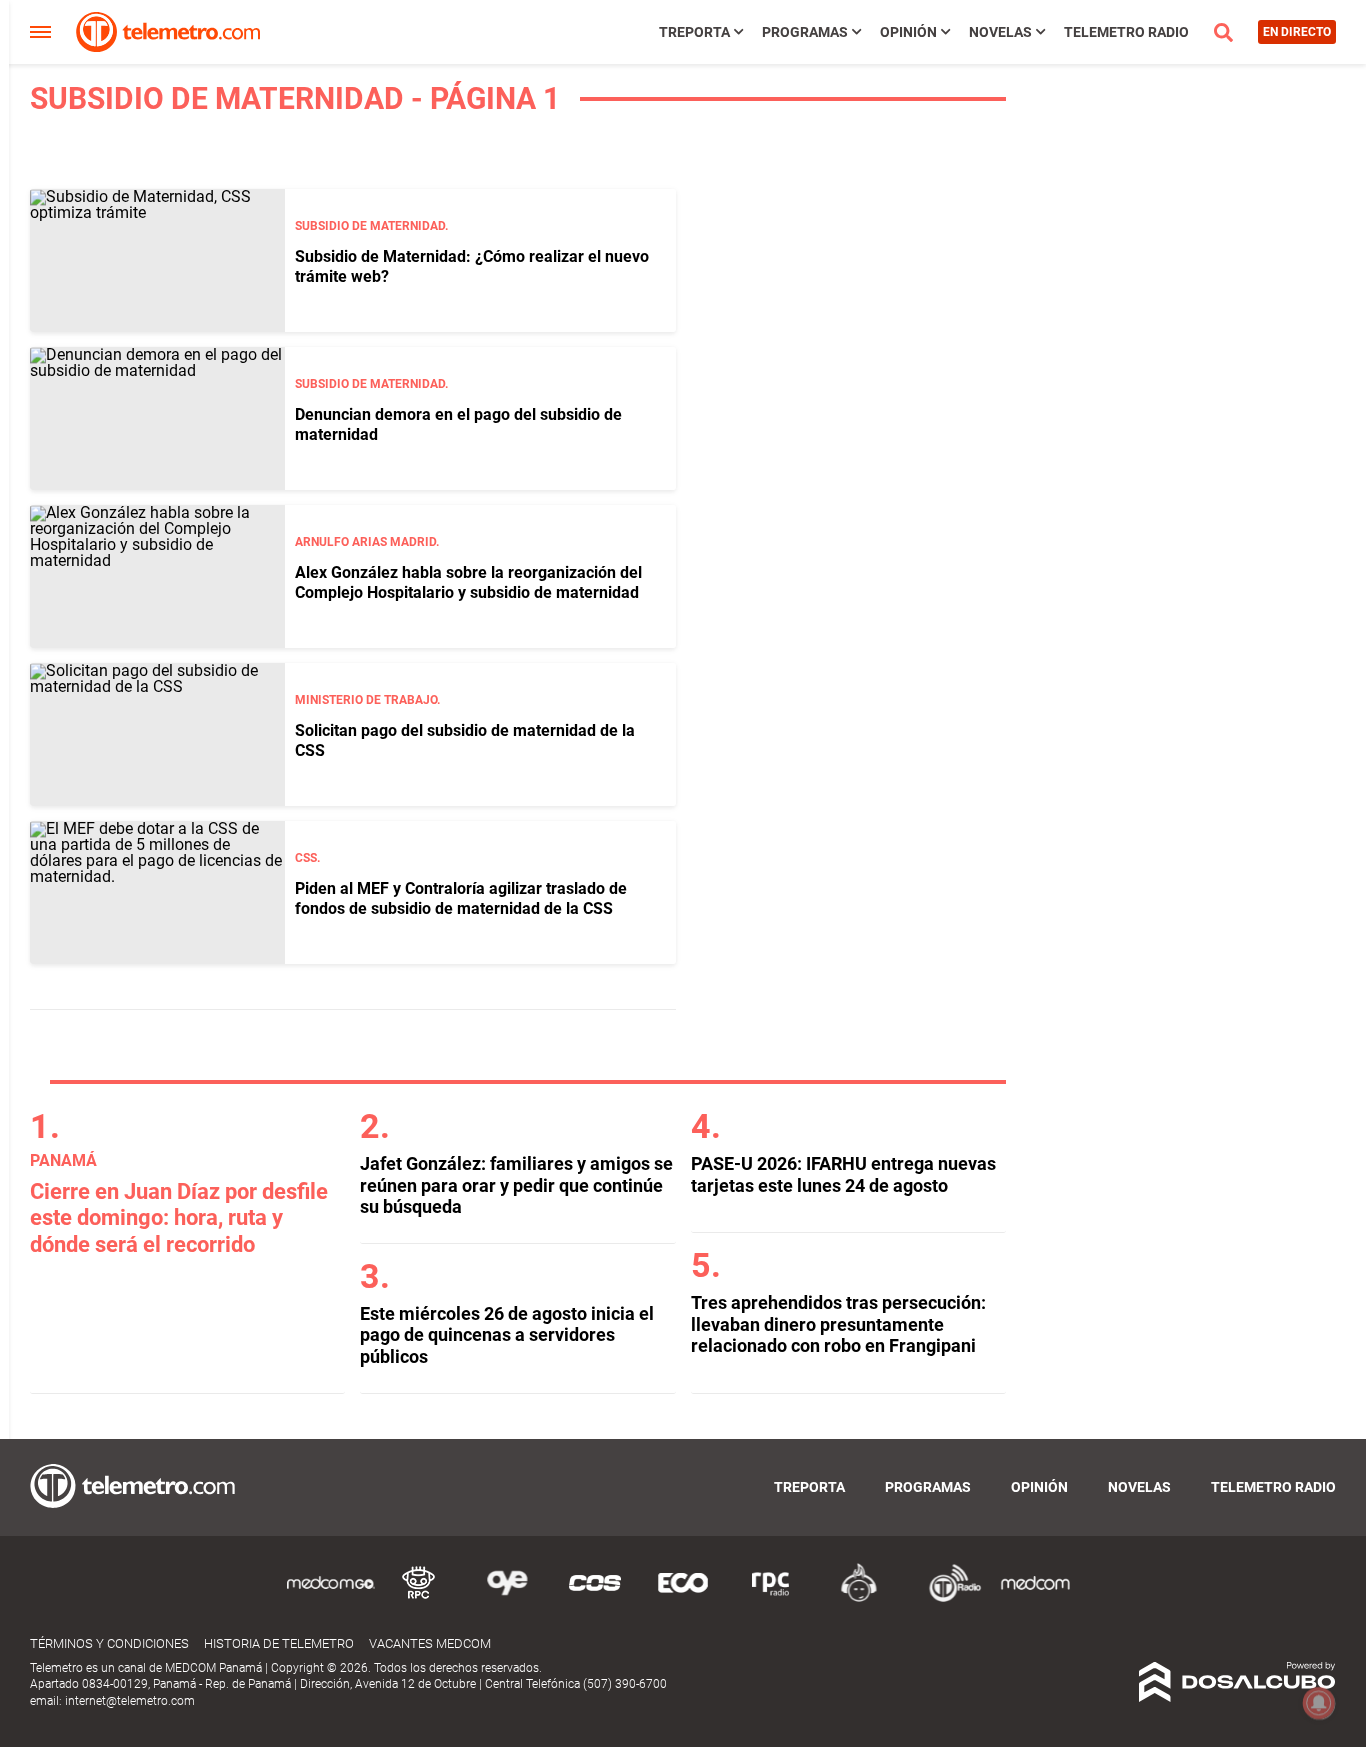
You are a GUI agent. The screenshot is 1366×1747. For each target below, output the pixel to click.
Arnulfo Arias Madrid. (367, 542)
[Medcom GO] (331, 1598)
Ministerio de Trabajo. (367, 700)
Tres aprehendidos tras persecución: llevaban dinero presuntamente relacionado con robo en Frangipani (838, 1324)
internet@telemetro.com (130, 1701)
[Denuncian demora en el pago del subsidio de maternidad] (157, 418)
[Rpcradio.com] (771, 1598)
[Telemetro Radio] (947, 1598)
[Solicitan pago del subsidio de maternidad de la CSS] (157, 734)
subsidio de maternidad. (371, 226)
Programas (805, 32)
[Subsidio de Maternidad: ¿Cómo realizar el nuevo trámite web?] (157, 260)
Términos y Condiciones (109, 1643)
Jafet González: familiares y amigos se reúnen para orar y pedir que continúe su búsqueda (516, 1185)
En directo (1297, 32)
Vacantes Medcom (430, 1643)
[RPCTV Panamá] (419, 1598)
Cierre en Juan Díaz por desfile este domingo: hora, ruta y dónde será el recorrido (179, 1218)
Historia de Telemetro (279, 1643)
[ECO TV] (683, 1598)
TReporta (694, 32)
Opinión (908, 32)
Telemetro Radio (1126, 32)
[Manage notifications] (1319, 1703)
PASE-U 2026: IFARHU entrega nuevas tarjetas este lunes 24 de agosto (843, 1174)
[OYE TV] (507, 1598)
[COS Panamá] (595, 1598)
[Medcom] (1035, 1598)
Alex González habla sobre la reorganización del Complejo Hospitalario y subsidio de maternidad (468, 582)
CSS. (307, 858)
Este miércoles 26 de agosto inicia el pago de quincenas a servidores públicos (507, 1335)
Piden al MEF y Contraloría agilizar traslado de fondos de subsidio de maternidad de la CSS (461, 898)
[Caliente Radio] (859, 1598)
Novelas (1000, 32)
